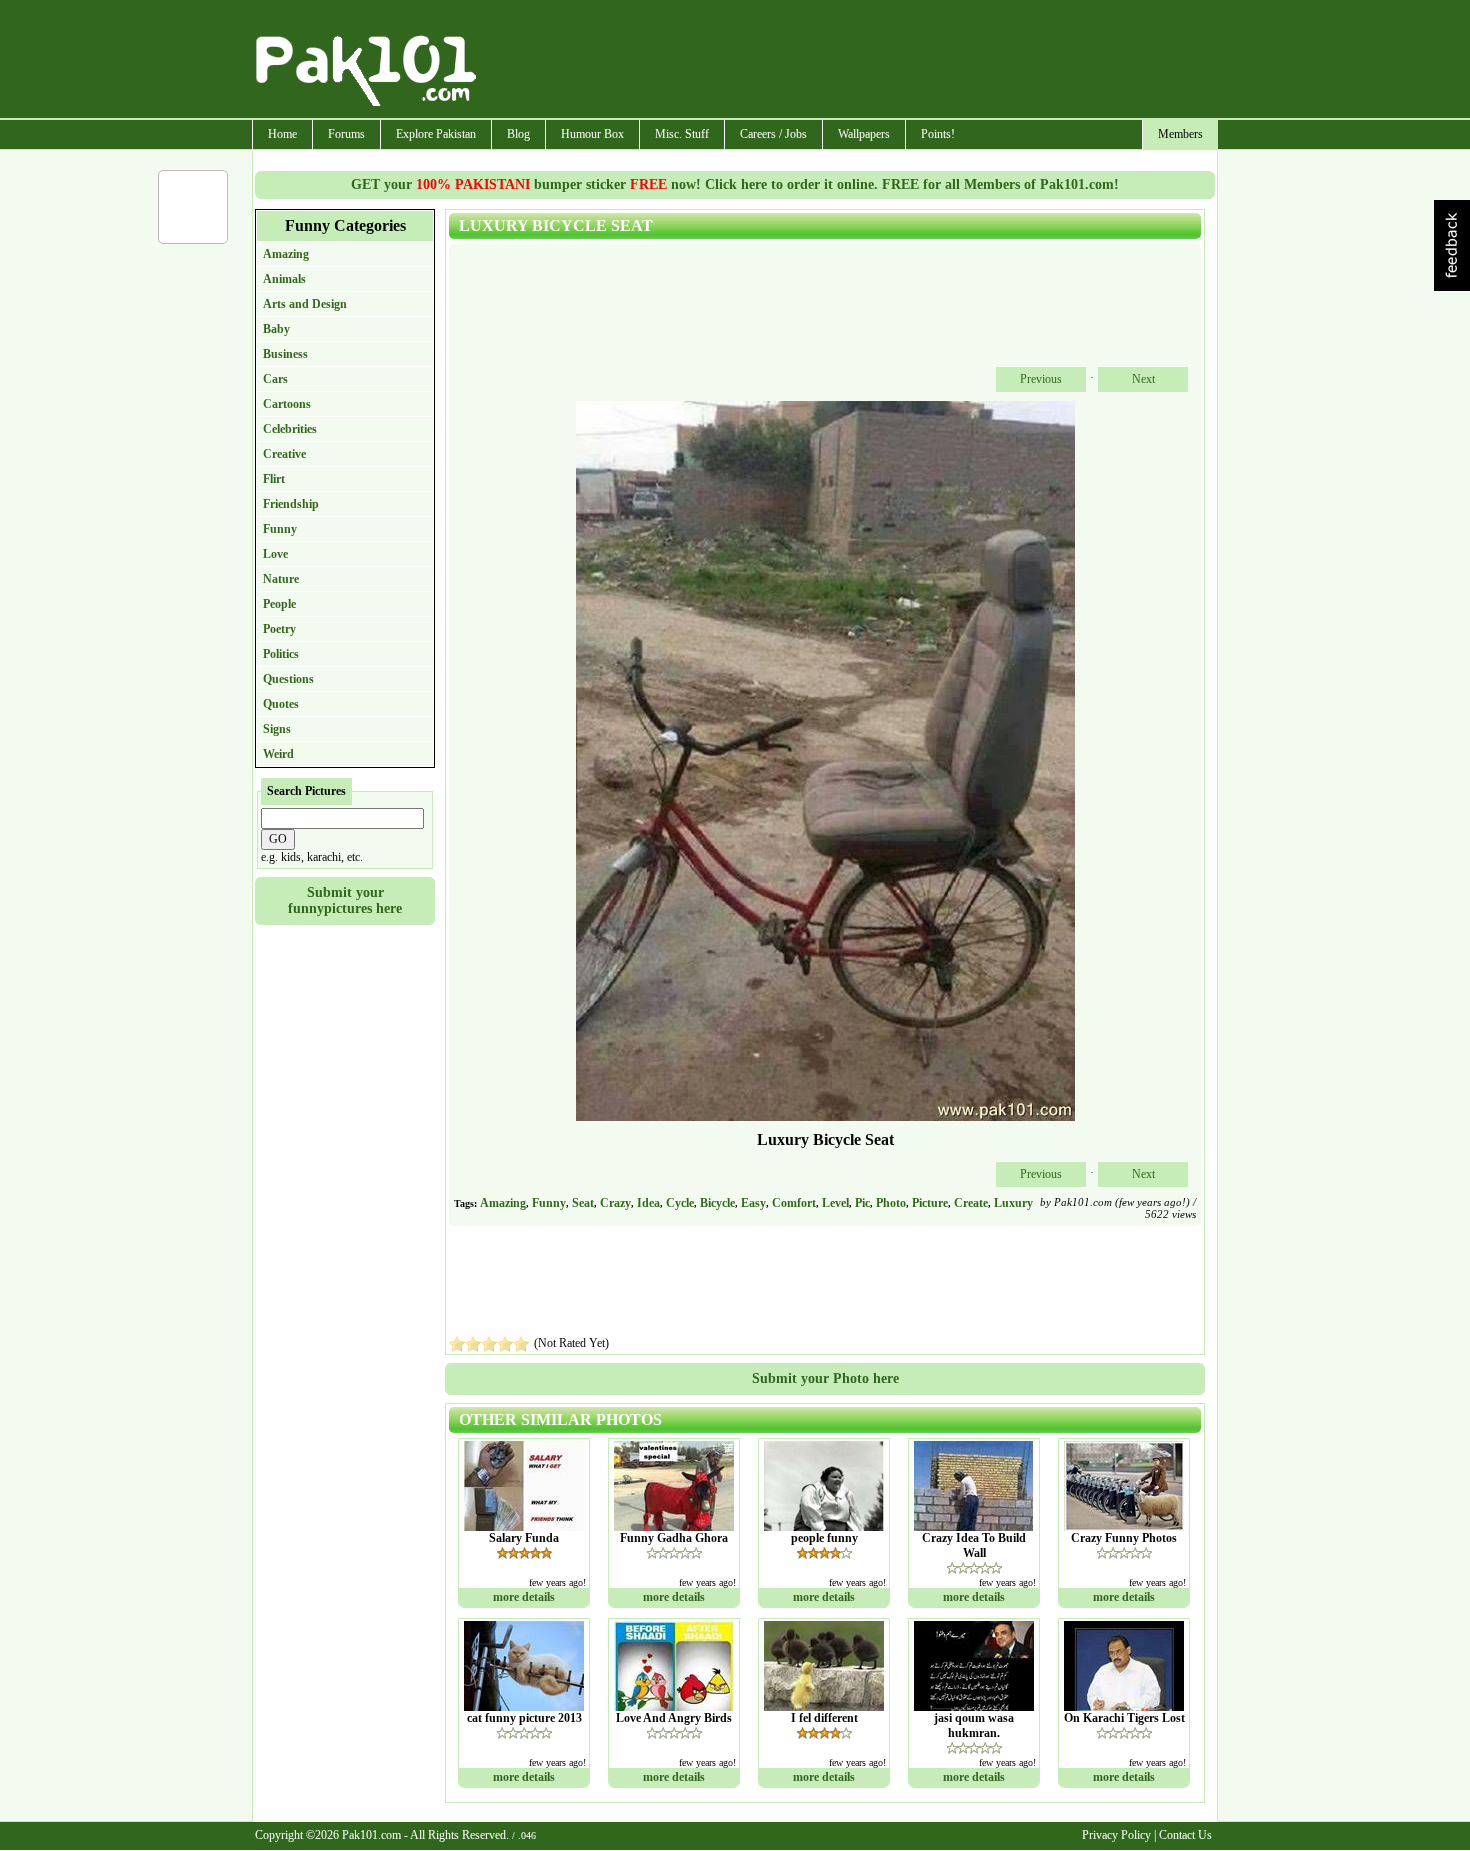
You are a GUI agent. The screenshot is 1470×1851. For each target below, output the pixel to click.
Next (1143, 379)
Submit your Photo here (825, 1378)
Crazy (615, 1203)
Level (835, 1203)
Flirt (274, 479)
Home (282, 134)
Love (275, 554)
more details (524, 1597)
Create (971, 1203)
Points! (938, 134)
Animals (284, 279)
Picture (930, 1203)
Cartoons (287, 404)
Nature (281, 579)
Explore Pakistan (436, 134)
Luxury (1013, 1203)
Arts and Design (305, 304)
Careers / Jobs (773, 134)
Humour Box (592, 134)
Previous (1041, 379)
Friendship (291, 504)
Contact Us (1185, 1835)
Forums (346, 134)
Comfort (794, 1203)
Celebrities (290, 429)
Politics (281, 654)
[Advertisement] (848, 61)
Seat (583, 1203)
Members (1180, 134)
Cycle (680, 1203)
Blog (518, 134)
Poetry (279, 629)
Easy (753, 1203)
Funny (280, 529)
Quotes (281, 704)
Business (285, 354)
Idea (648, 1203)
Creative (284, 454)
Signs (277, 729)
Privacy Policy (1116, 1835)
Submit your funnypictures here (345, 900)
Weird (278, 754)
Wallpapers (864, 134)
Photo (891, 1203)
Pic (862, 1203)
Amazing (286, 254)
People (279, 604)
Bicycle (717, 1203)
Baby (276, 329)
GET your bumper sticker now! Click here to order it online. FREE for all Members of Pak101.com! (735, 184)
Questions (288, 679)
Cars (275, 379)
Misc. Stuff (682, 134)
